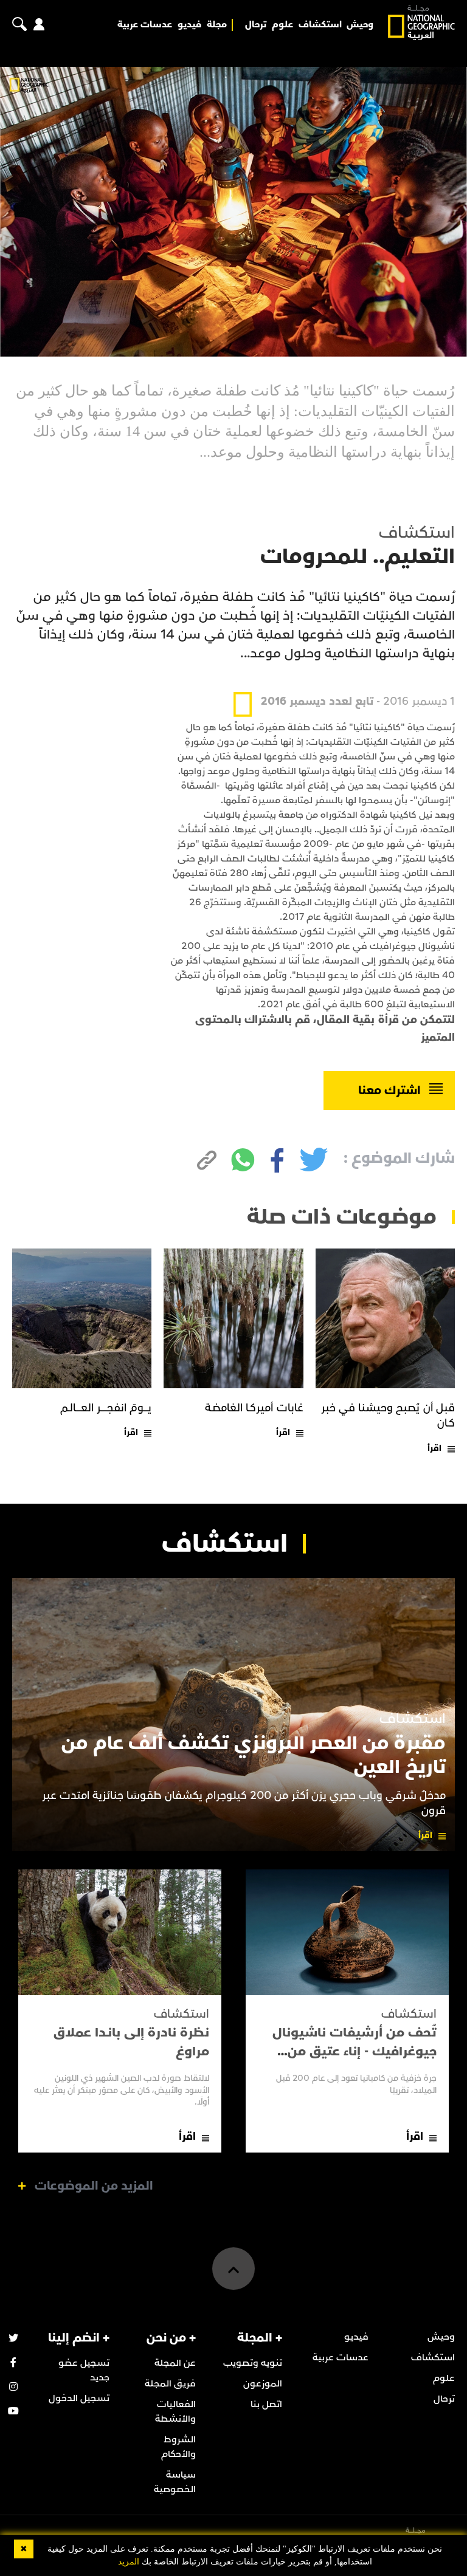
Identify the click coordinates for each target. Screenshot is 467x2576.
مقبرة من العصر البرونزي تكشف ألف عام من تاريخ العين (254, 1755)
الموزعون (263, 2383)
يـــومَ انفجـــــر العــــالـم (106, 1408)
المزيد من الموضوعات (94, 2186)
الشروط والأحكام (178, 2447)
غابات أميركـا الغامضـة (254, 1408)
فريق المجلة (170, 2383)
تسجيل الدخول (79, 2398)
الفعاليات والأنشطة (175, 2411)
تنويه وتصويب (253, 2363)
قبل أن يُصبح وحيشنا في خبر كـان (388, 1416)
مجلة (217, 25)
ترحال (256, 25)
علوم (282, 25)
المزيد (129, 2562)
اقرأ (434, 1448)
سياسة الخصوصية (175, 2482)
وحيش (360, 25)
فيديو (189, 25)
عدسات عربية (145, 25)
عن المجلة (175, 2363)
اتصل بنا (266, 2404)
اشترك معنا (389, 1091)
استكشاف (320, 25)
